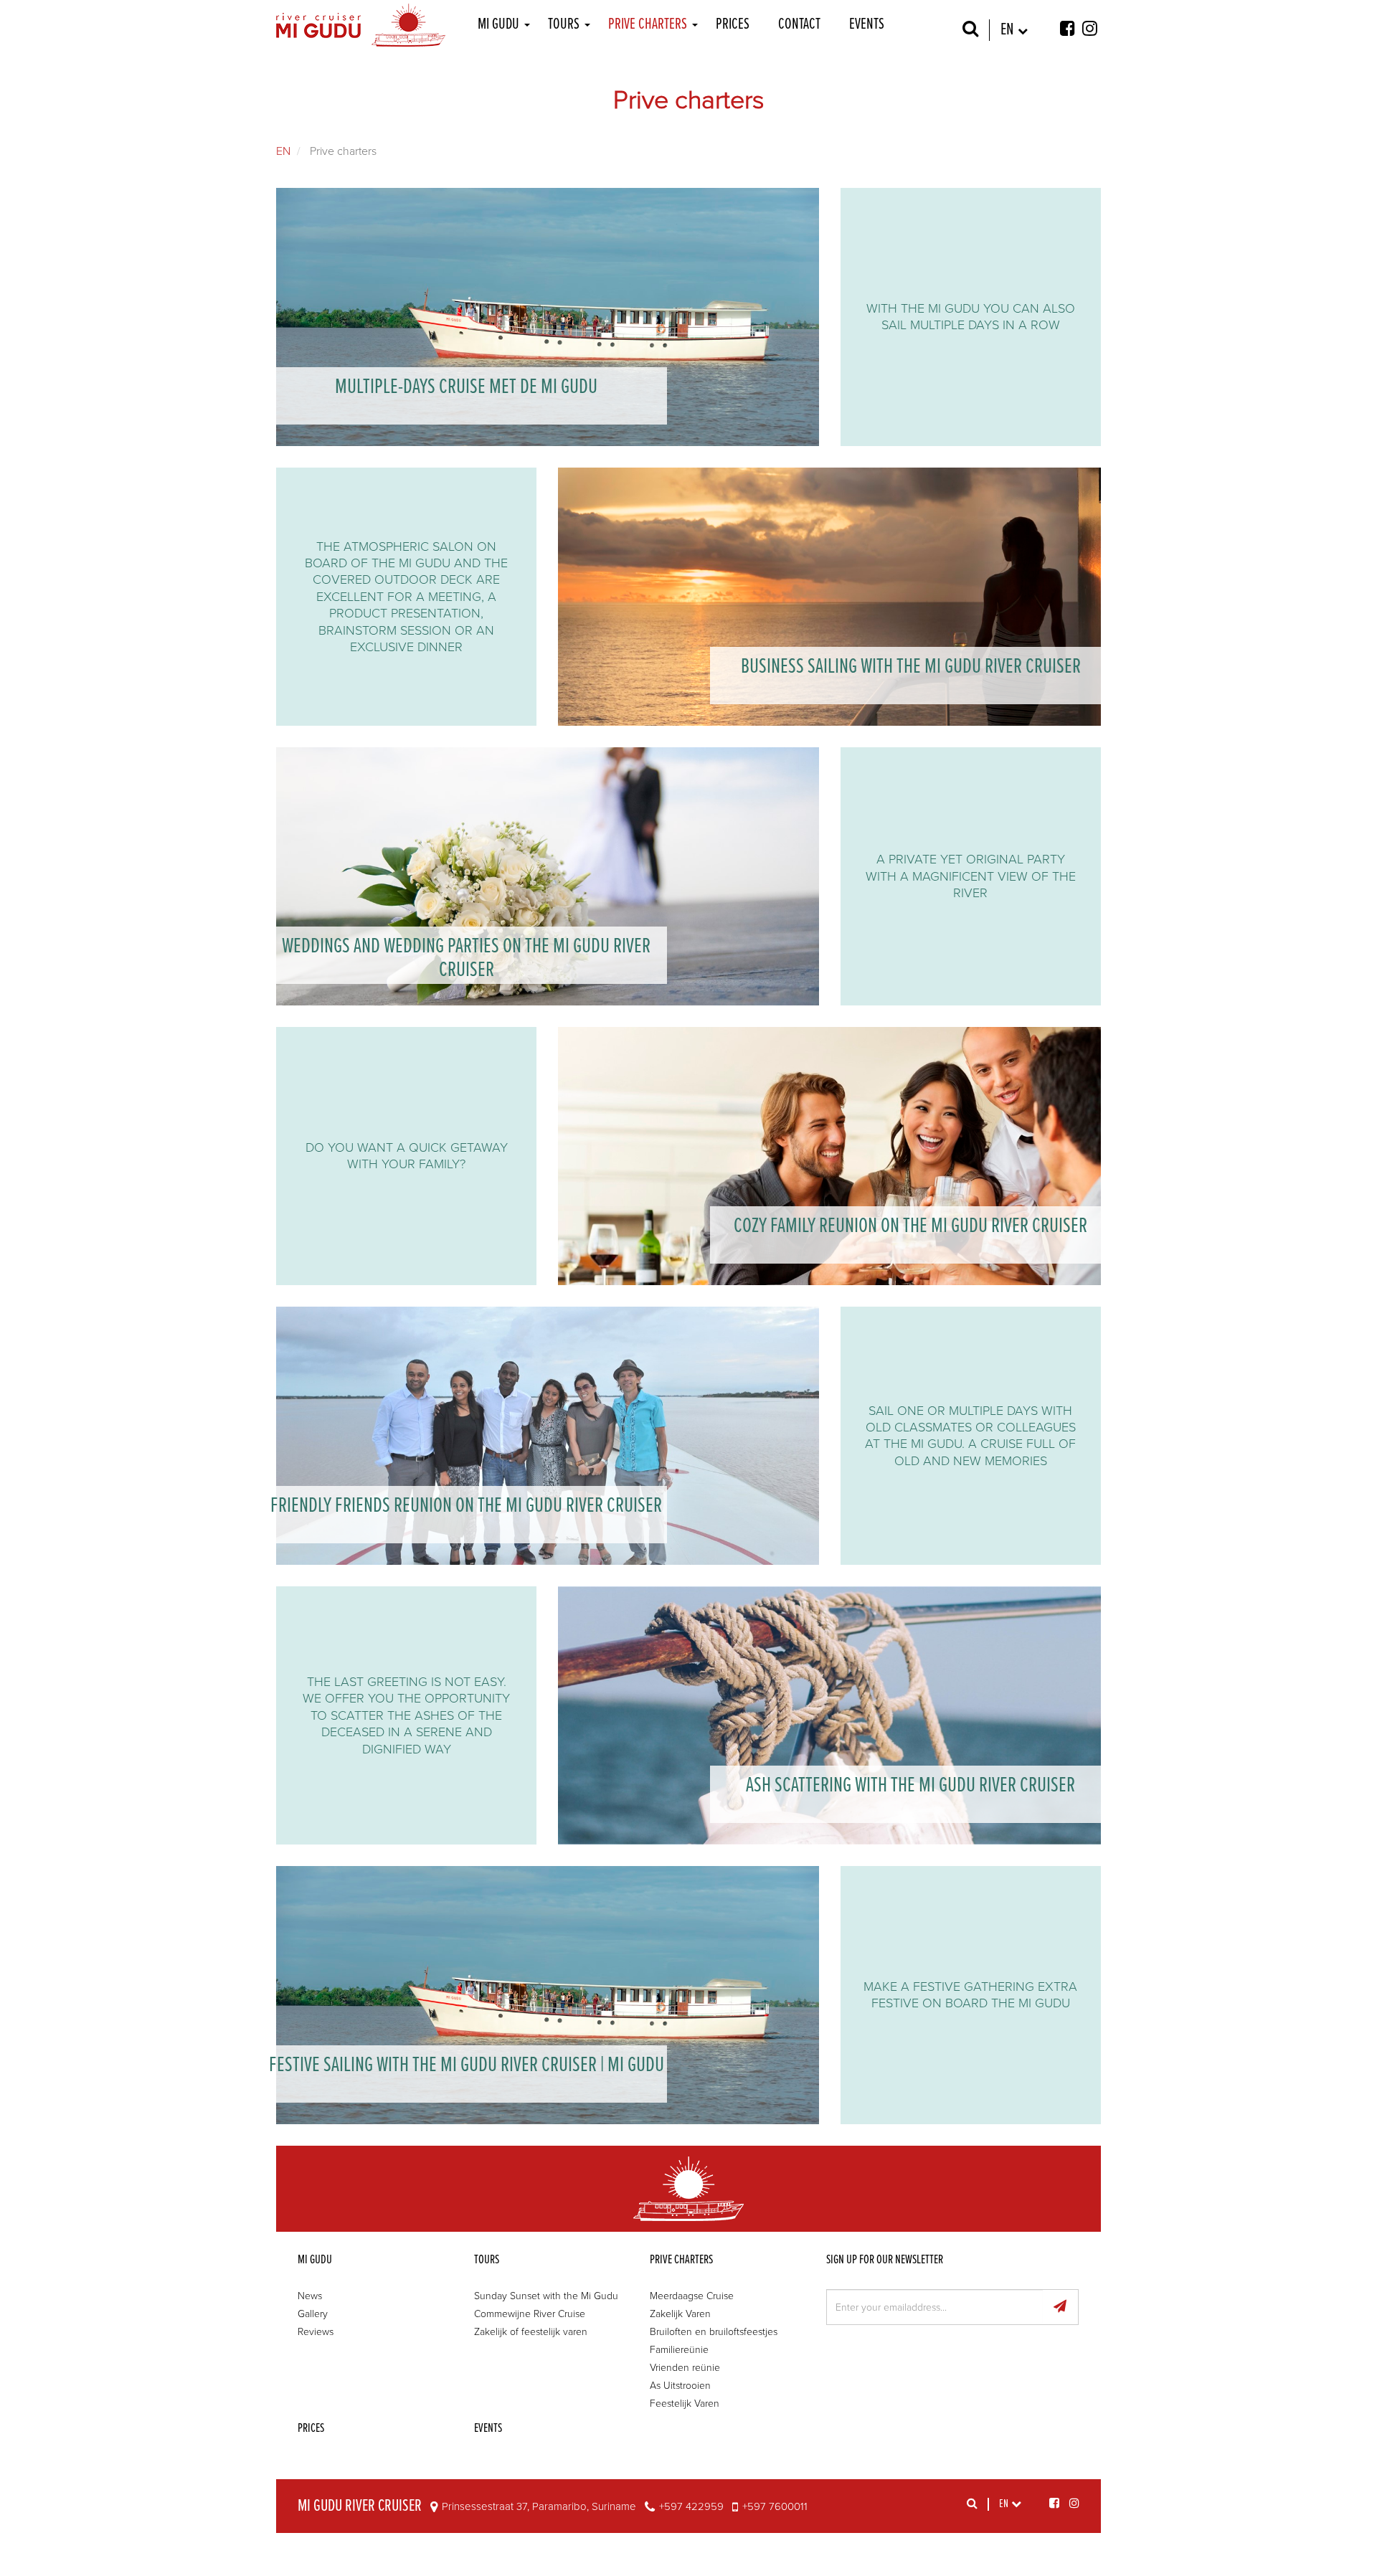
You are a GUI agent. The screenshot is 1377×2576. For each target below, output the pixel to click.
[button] (526, 25)
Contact (799, 25)
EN (283, 151)
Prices (733, 25)
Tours (564, 25)
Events (867, 25)
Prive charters (648, 25)
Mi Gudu (498, 25)
